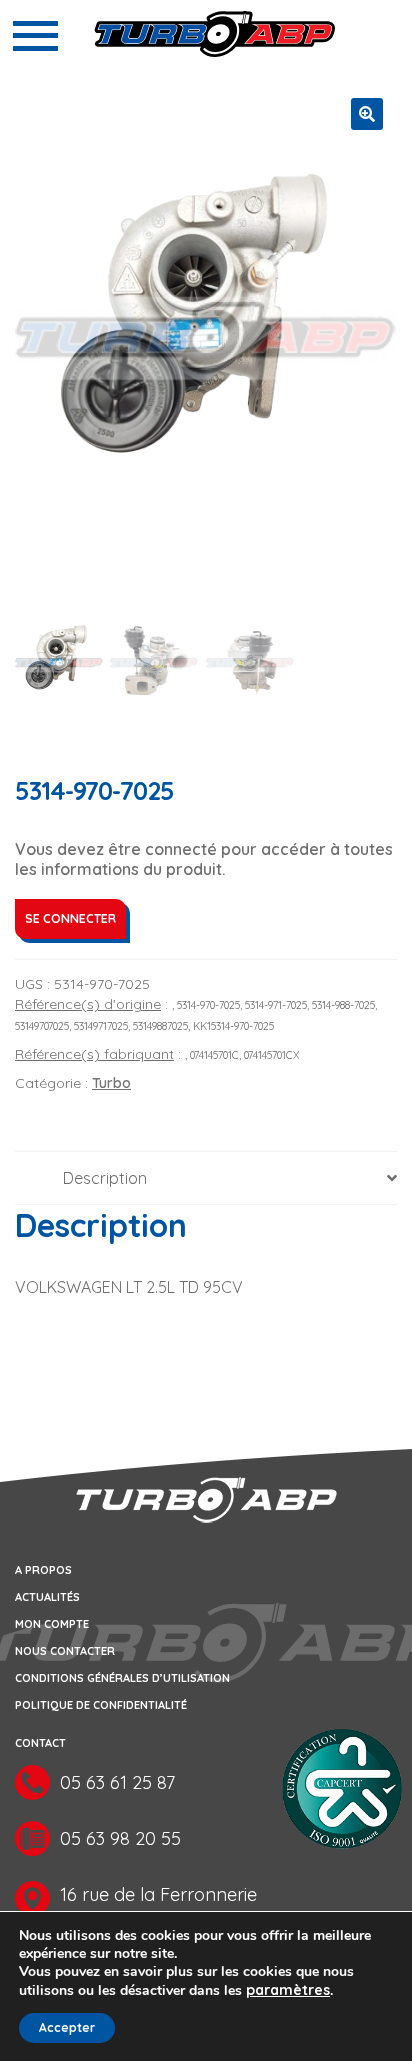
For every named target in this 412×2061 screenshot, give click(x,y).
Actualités (47, 1597)
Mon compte (52, 1624)
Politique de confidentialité (101, 1705)
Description (105, 1178)
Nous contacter (65, 1651)
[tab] (206, 1178)
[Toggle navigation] (35, 36)
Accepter (67, 2027)
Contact (40, 1743)
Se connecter (70, 918)
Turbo (111, 1083)
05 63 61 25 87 (117, 1782)
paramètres (288, 1990)
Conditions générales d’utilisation (122, 1678)
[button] (367, 114)
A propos (43, 1570)
